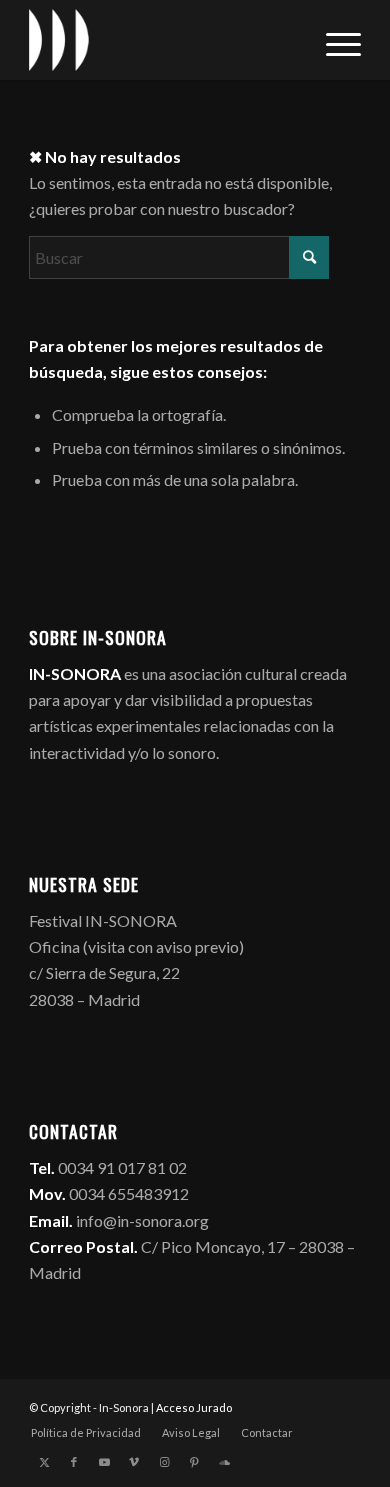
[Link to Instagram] (164, 1462)
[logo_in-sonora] (161, 40)
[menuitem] (333, 40)
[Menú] (333, 40)
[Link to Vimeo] (134, 1462)
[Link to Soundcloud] (224, 1462)
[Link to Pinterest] (194, 1462)
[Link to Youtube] (104, 1462)
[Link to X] (44, 1462)
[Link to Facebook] (74, 1462)
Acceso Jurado (194, 1407)
